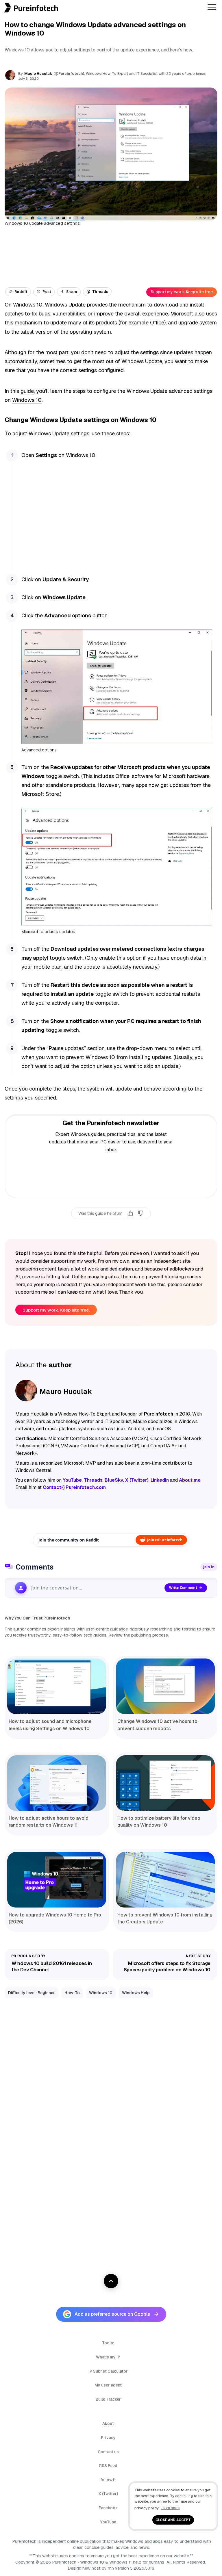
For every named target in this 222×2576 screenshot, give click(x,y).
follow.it (108, 2480)
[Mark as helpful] (130, 1213)
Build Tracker (108, 2399)
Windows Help (136, 1993)
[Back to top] (111, 2281)
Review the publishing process (138, 1635)
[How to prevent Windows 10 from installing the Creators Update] (165, 1879)
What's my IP (108, 2357)
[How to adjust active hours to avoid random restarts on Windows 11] (57, 1783)
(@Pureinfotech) (69, 74)
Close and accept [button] (173, 2520)
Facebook (108, 2508)
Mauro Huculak (38, 74)
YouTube (108, 2522)
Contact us (108, 2452)
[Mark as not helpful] (141, 1213)
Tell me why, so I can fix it (111, 1226)
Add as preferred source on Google (112, 2314)
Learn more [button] (170, 2508)
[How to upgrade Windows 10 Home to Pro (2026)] (57, 1879)
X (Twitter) (108, 2494)
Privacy (108, 2438)
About (108, 2423)
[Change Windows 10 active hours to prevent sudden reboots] (165, 1686)
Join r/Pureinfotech (165, 1540)
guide (27, 391)
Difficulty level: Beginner (32, 1993)
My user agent (108, 2385)
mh (111, 2568)
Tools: (108, 2343)
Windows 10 (27, 400)
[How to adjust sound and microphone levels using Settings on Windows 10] (57, 1686)
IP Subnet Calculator (108, 2371)
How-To (72, 1993)
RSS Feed (108, 2466)
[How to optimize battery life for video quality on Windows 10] (165, 1783)
